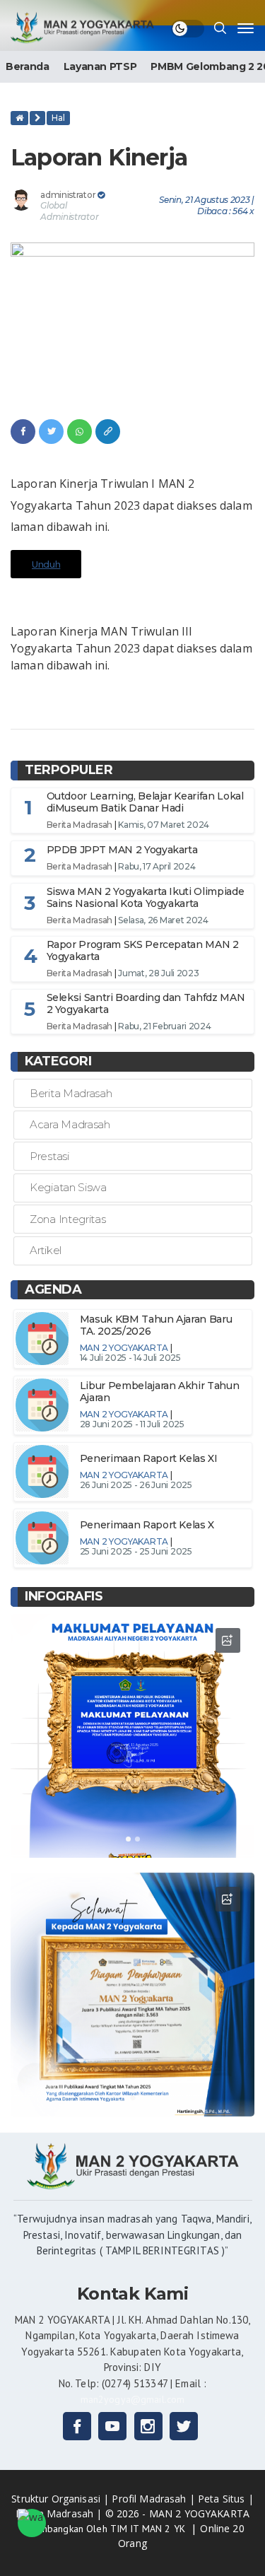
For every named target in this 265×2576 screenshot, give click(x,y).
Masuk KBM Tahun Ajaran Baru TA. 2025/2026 (156, 1325)
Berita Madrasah (80, 825)
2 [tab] (137, 1839)
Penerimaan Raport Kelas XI (149, 1458)
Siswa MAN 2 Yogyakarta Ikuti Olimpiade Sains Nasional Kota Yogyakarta (146, 897)
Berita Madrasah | (60, 2513)
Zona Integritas (68, 1219)
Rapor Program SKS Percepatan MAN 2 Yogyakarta (143, 950)
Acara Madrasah (70, 1124)
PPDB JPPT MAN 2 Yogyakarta (122, 850)
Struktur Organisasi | (61, 2499)
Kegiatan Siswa (68, 1187)
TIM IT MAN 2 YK (149, 2529)
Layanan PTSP (100, 66)
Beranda (28, 66)
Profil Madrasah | (155, 2499)
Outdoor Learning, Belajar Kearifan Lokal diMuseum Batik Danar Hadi (145, 802)
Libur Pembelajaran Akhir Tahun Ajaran (160, 1392)
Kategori (58, 1061)
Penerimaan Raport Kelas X (147, 1525)
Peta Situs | (226, 2499)
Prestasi (49, 1156)
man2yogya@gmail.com (133, 2399)
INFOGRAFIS (64, 1596)
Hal (58, 118)
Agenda (53, 1289)
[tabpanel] (132, 1736)
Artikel (46, 1250)
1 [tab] (128, 1839)
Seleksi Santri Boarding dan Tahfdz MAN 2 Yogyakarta (146, 1003)
